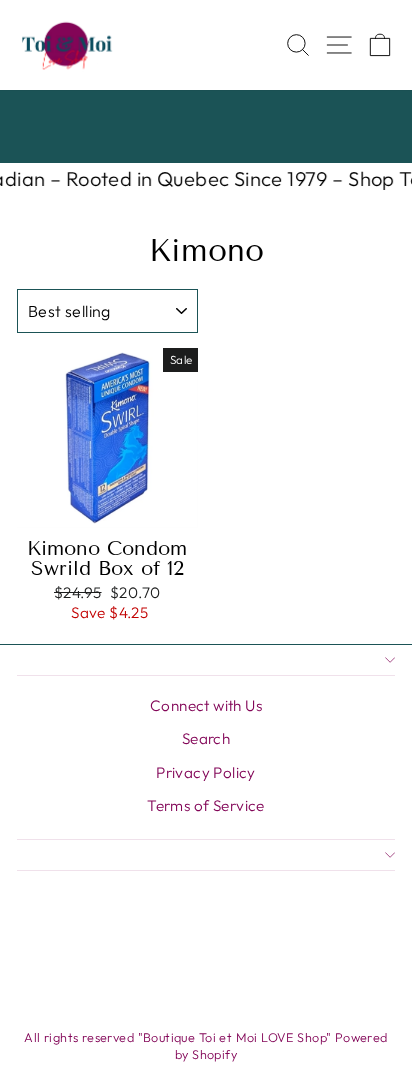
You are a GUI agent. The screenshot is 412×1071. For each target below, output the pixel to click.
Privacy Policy (206, 772)
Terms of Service (206, 805)
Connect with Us (206, 705)
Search (206, 738)
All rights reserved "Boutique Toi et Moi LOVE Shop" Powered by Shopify (205, 1046)
